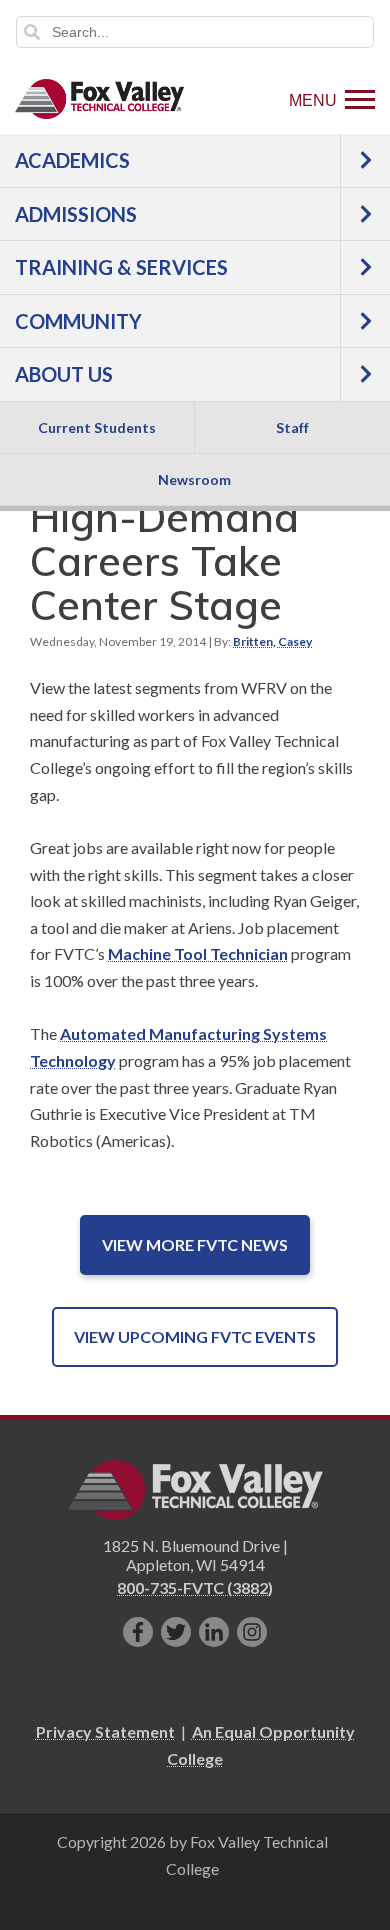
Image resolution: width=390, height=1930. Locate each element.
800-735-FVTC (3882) (195, 1587)
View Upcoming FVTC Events (195, 1336)
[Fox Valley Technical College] (100, 99)
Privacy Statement (105, 1731)
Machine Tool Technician (198, 953)
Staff (292, 427)
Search (32, 32)
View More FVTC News (195, 1244)
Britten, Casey (272, 641)
